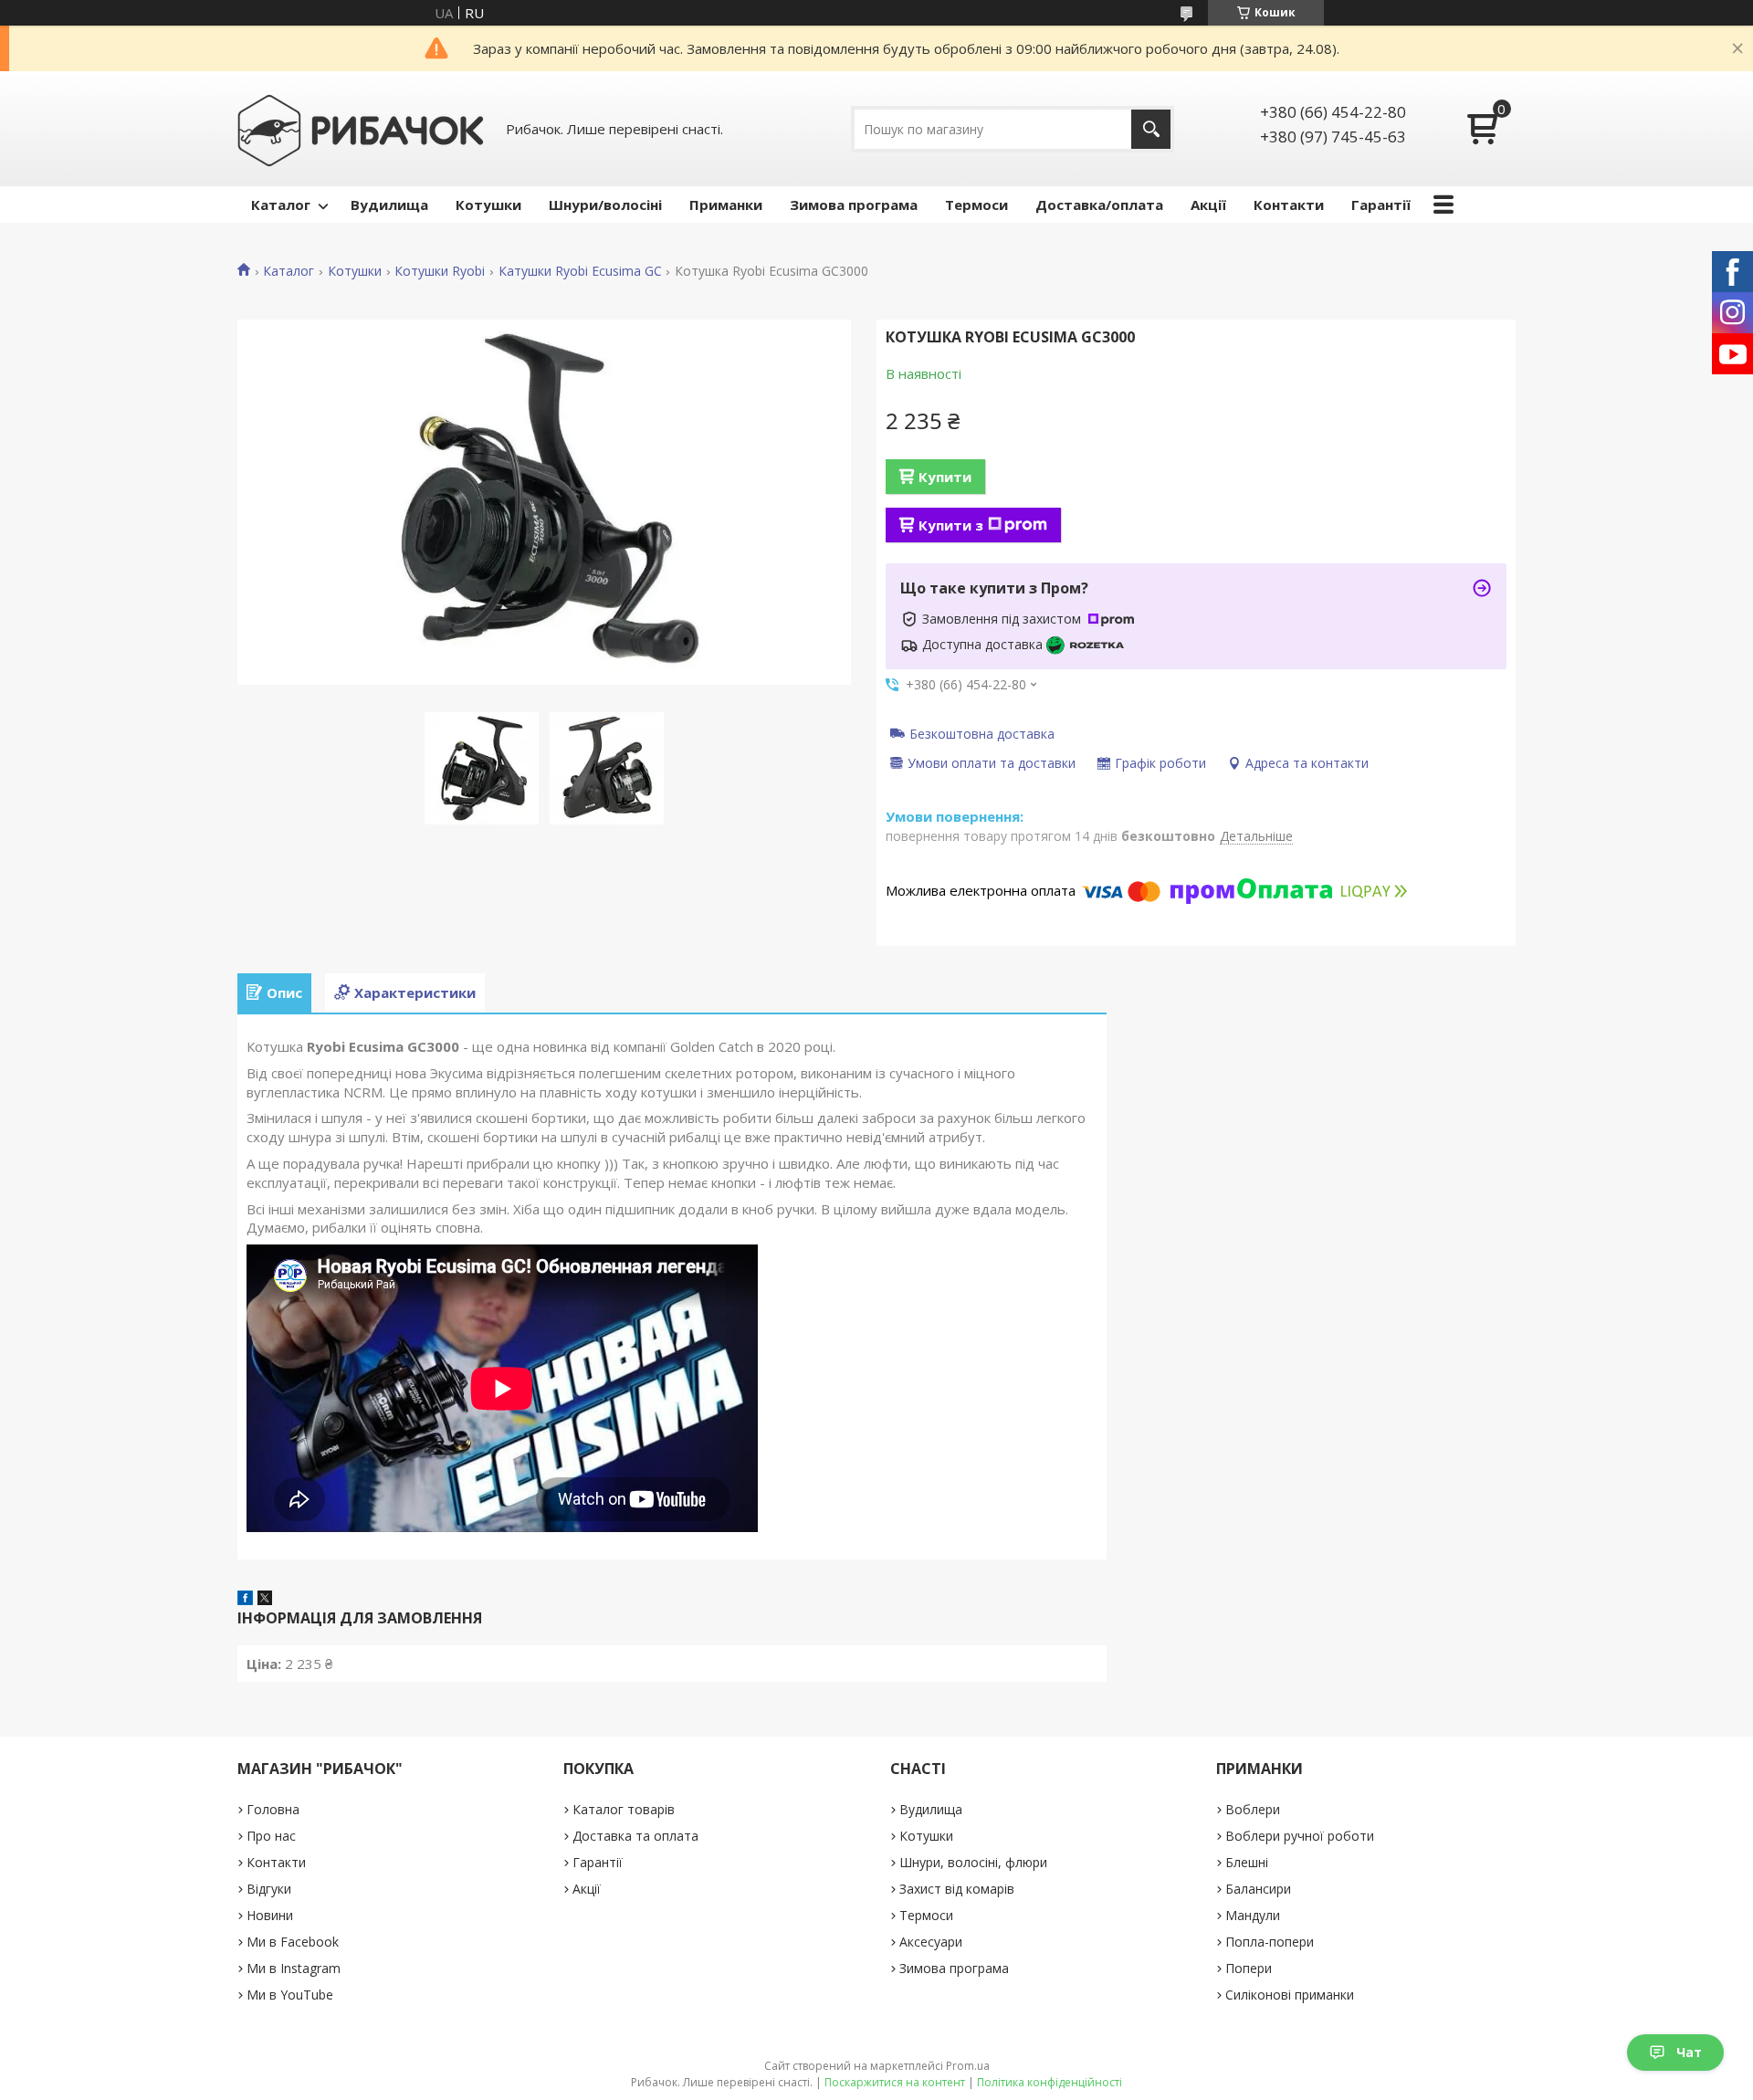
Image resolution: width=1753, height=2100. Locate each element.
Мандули (1253, 1915)
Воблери (1253, 1809)
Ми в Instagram (294, 1968)
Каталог (281, 205)
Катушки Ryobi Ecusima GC (580, 271)
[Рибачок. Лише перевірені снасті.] (361, 129)
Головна (273, 1809)
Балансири (1258, 1889)
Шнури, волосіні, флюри (973, 1862)
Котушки (488, 205)
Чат (1689, 2052)
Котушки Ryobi (440, 271)
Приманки (726, 205)
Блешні (1247, 1862)
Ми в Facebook (293, 1942)
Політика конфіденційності (1050, 2082)
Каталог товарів (624, 1809)
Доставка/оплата (1099, 205)
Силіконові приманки (1290, 1995)
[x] (265, 1600)
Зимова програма (854, 205)
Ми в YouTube (290, 1995)
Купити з (951, 525)
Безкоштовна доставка (982, 733)
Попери (1249, 1968)
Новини (270, 1915)
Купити (945, 477)
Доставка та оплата (635, 1836)
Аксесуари (931, 1942)
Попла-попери (1270, 1942)
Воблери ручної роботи (1300, 1836)
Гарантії (1381, 205)
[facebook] (245, 1600)
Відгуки (269, 1889)
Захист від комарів (957, 1889)
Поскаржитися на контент (895, 2082)
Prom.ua (968, 2066)
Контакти (1289, 205)
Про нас (271, 1836)
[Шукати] (1151, 129)
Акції (1208, 205)
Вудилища (389, 205)
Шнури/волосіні (605, 205)
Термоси (976, 205)
